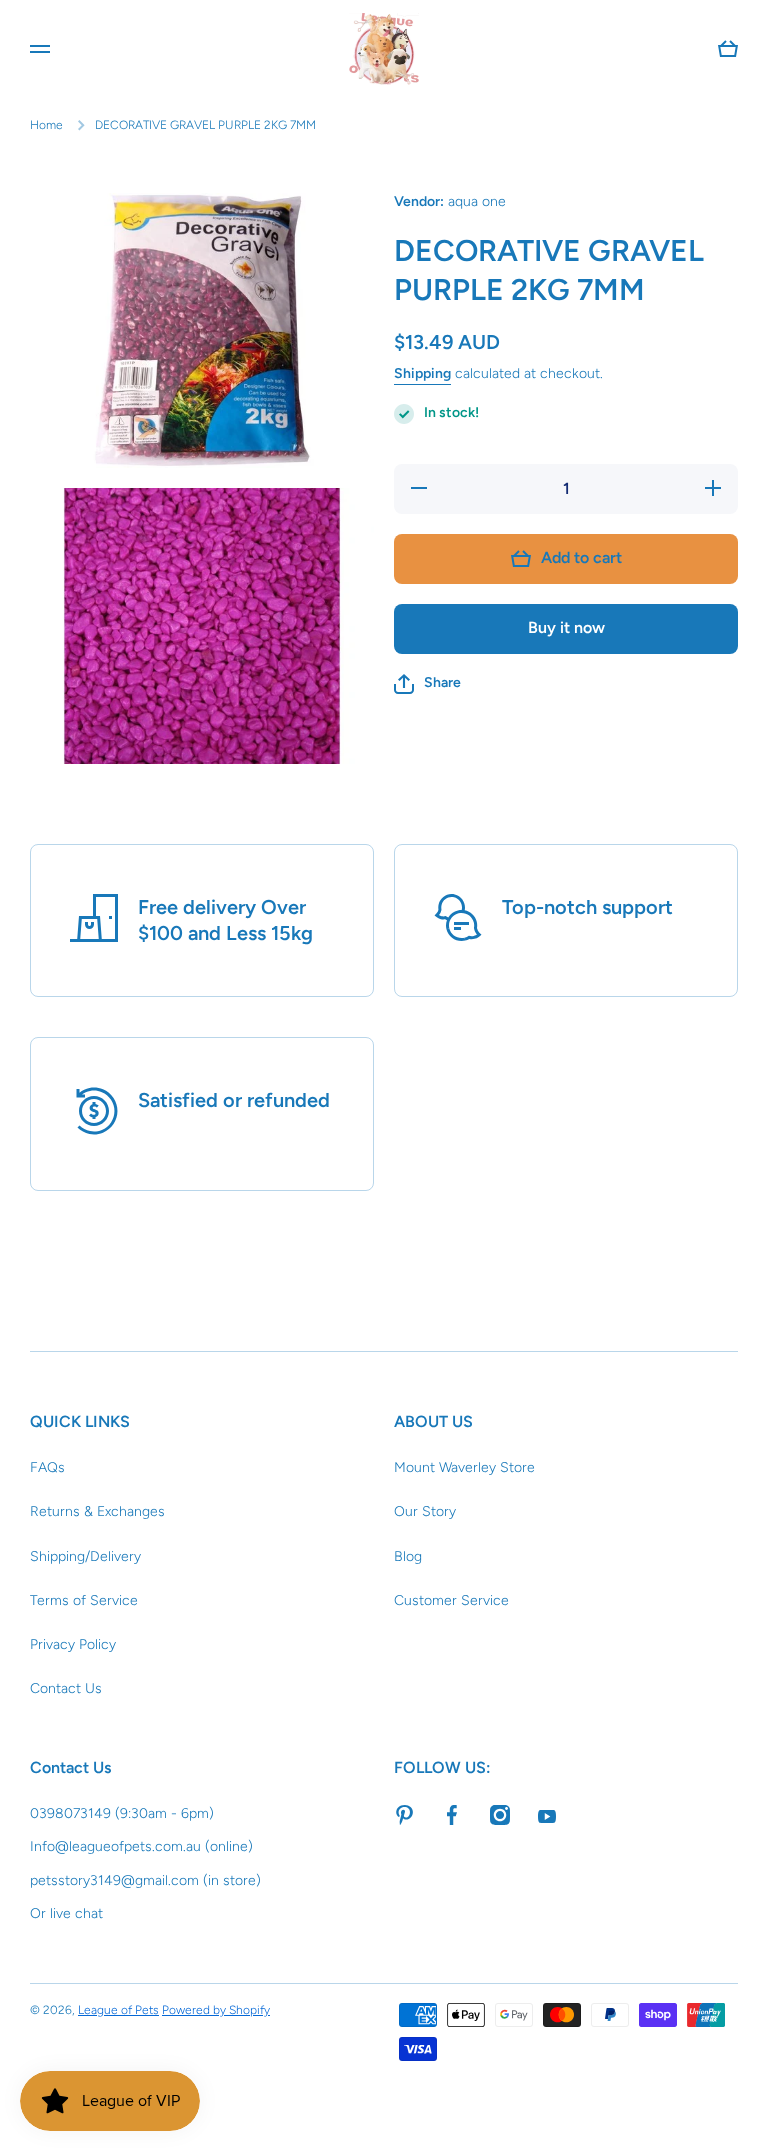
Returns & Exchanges (97, 1511)
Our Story (425, 1511)
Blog (408, 1556)
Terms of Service (84, 1600)
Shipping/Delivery (85, 1556)
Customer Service (451, 1600)
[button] (427, 684)
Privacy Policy (73, 1644)
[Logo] (384, 49)
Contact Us (66, 1688)
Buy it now (566, 627)
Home (46, 125)
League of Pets (118, 2010)
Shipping (422, 373)
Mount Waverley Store (464, 1467)
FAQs (47, 1467)
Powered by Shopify (216, 2010)
